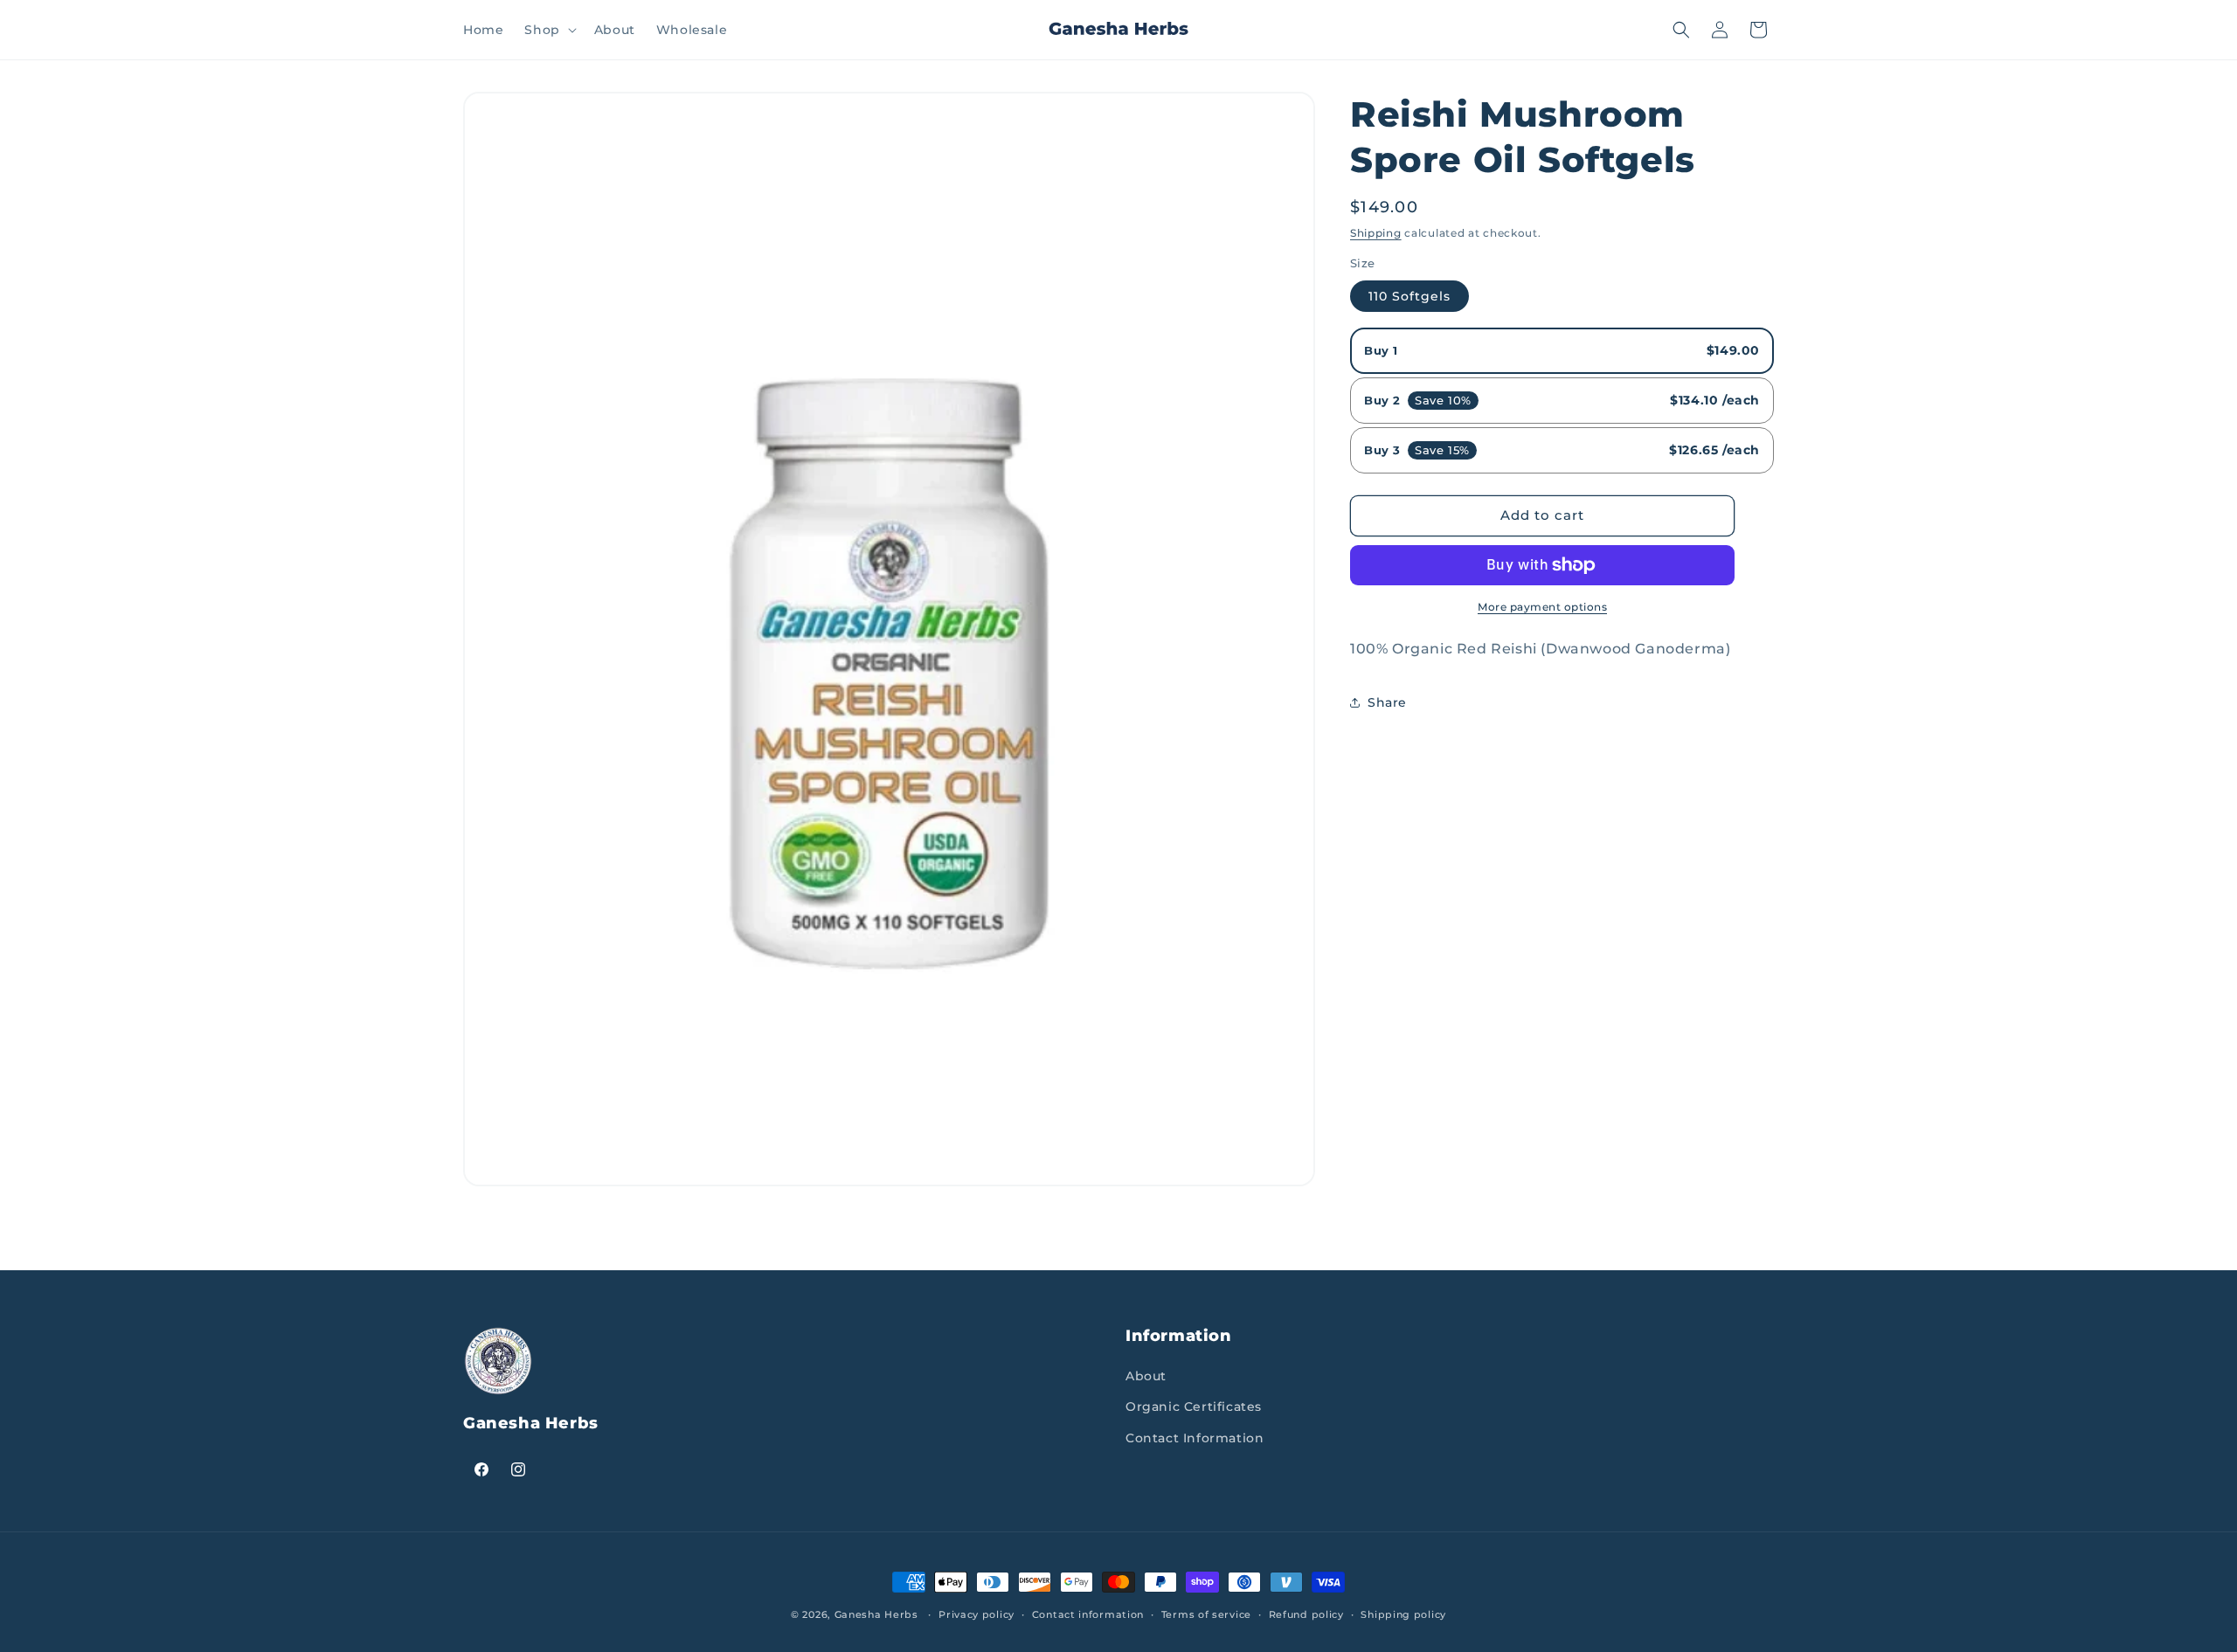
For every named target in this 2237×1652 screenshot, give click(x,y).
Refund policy (1306, 1614)
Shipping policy (1403, 1614)
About (1146, 1376)
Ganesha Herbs (876, 1614)
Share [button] (1387, 702)
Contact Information (1195, 1438)
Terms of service (1206, 1614)
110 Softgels (1409, 296)
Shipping (1376, 233)
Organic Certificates (1194, 1407)
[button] (548, 30)
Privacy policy (977, 1614)
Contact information (1088, 1614)
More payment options (1542, 607)
